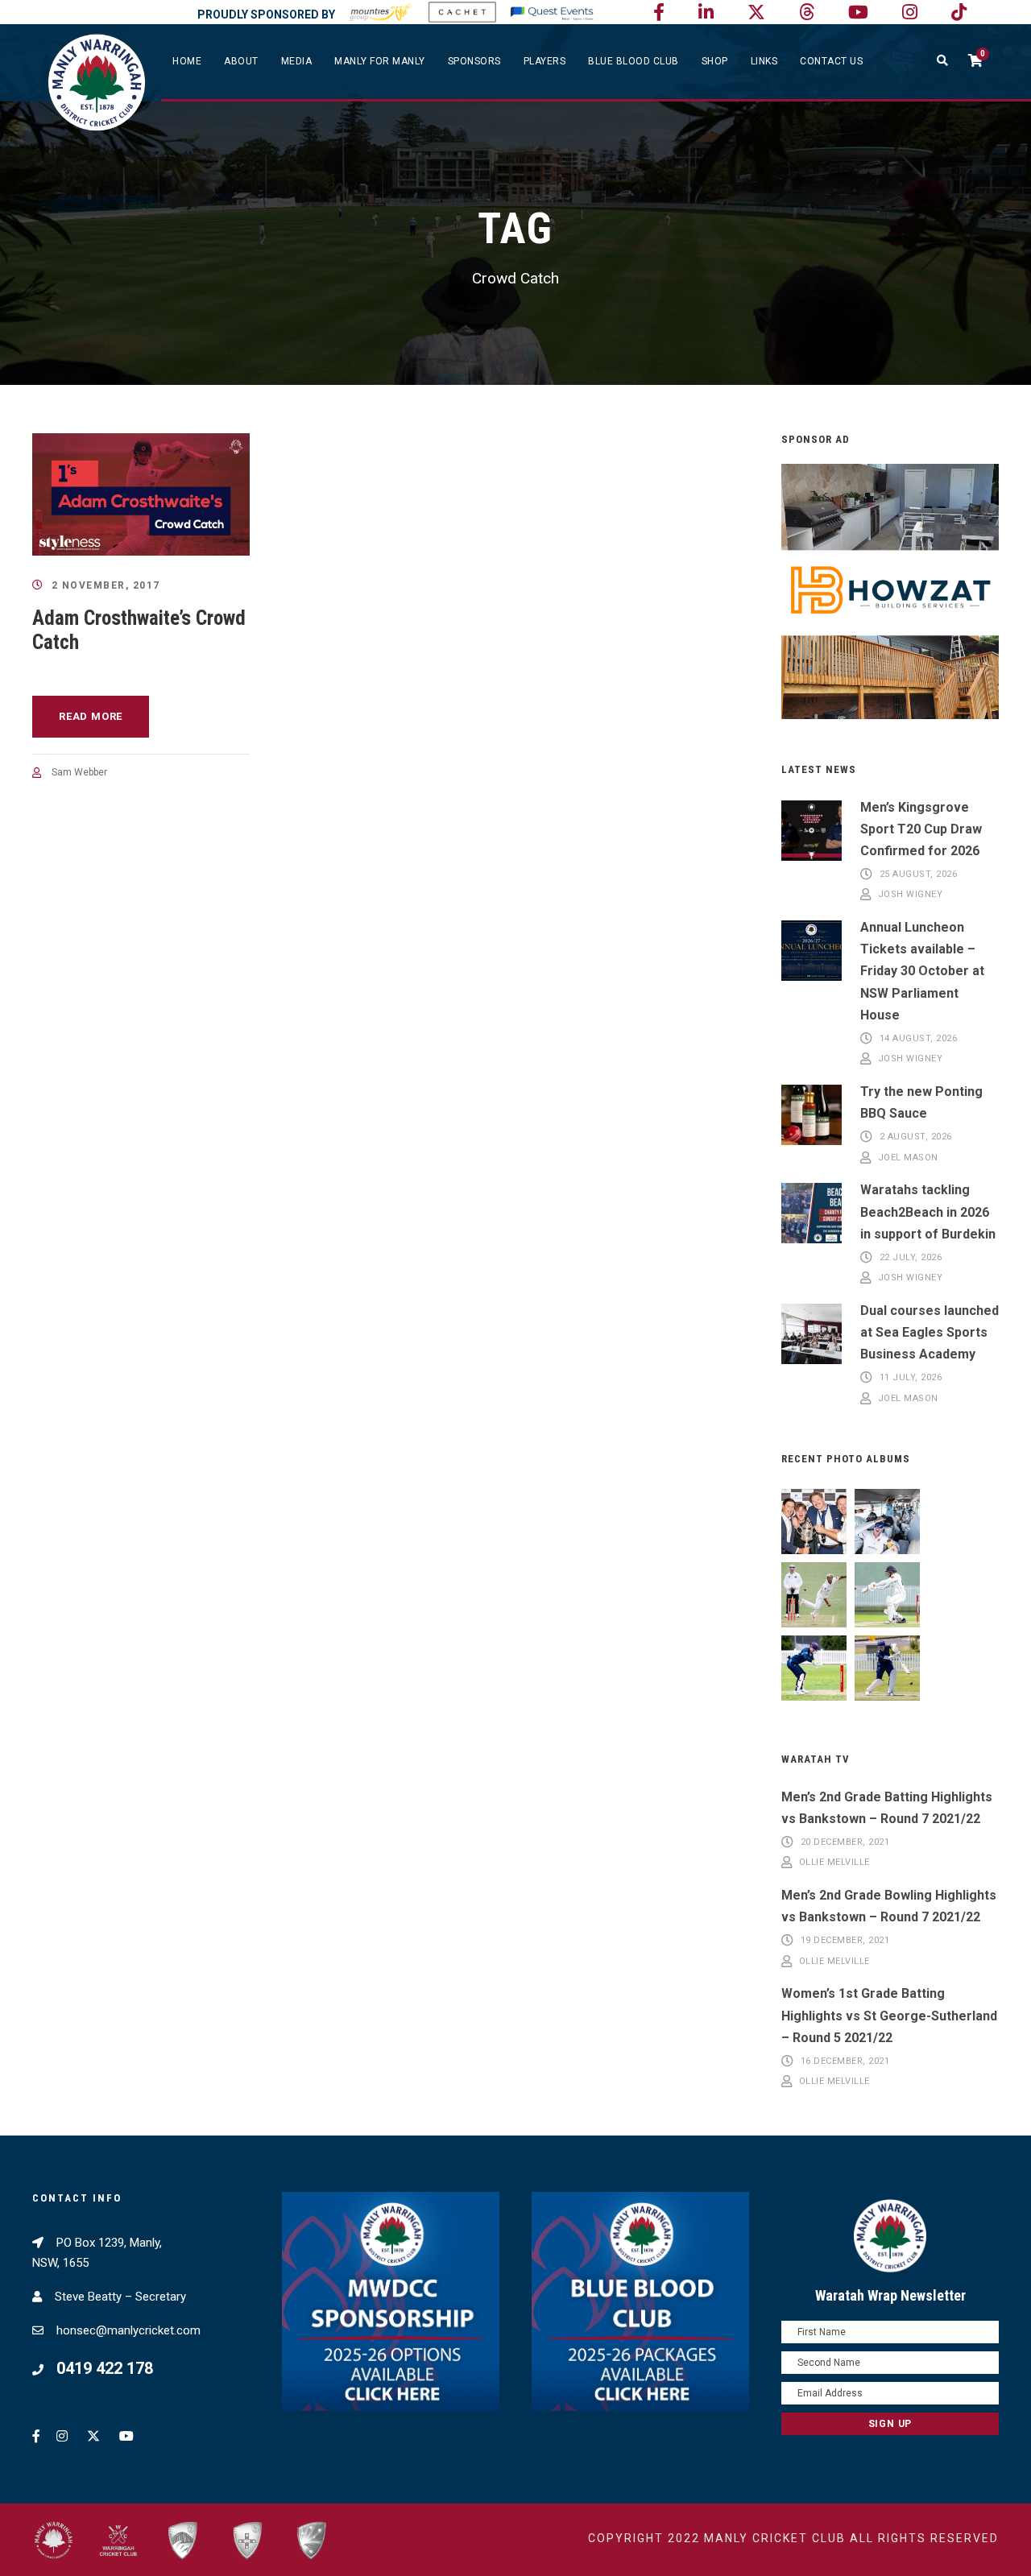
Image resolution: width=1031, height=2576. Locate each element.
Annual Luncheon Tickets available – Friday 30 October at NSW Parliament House (922, 971)
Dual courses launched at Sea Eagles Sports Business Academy (930, 1332)
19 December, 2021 (845, 1940)
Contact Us (831, 61)
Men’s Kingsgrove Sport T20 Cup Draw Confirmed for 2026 (921, 829)
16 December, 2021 (845, 2061)
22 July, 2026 (911, 1257)
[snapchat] (959, 12)
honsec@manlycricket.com (128, 2330)
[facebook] (659, 12)
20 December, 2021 (845, 1842)
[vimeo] (807, 12)
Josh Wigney (911, 895)
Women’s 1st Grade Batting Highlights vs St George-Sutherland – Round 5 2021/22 (889, 2015)
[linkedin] (706, 12)
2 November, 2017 (106, 585)
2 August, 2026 (916, 1137)
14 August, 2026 (919, 1038)
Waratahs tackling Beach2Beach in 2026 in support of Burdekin (928, 1212)
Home (187, 61)
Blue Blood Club (634, 61)
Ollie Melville (834, 1863)
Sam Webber (79, 772)
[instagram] (910, 12)
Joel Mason (908, 1158)
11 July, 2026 (911, 1378)
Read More (91, 716)
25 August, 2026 (919, 874)
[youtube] (858, 12)
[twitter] (756, 12)
